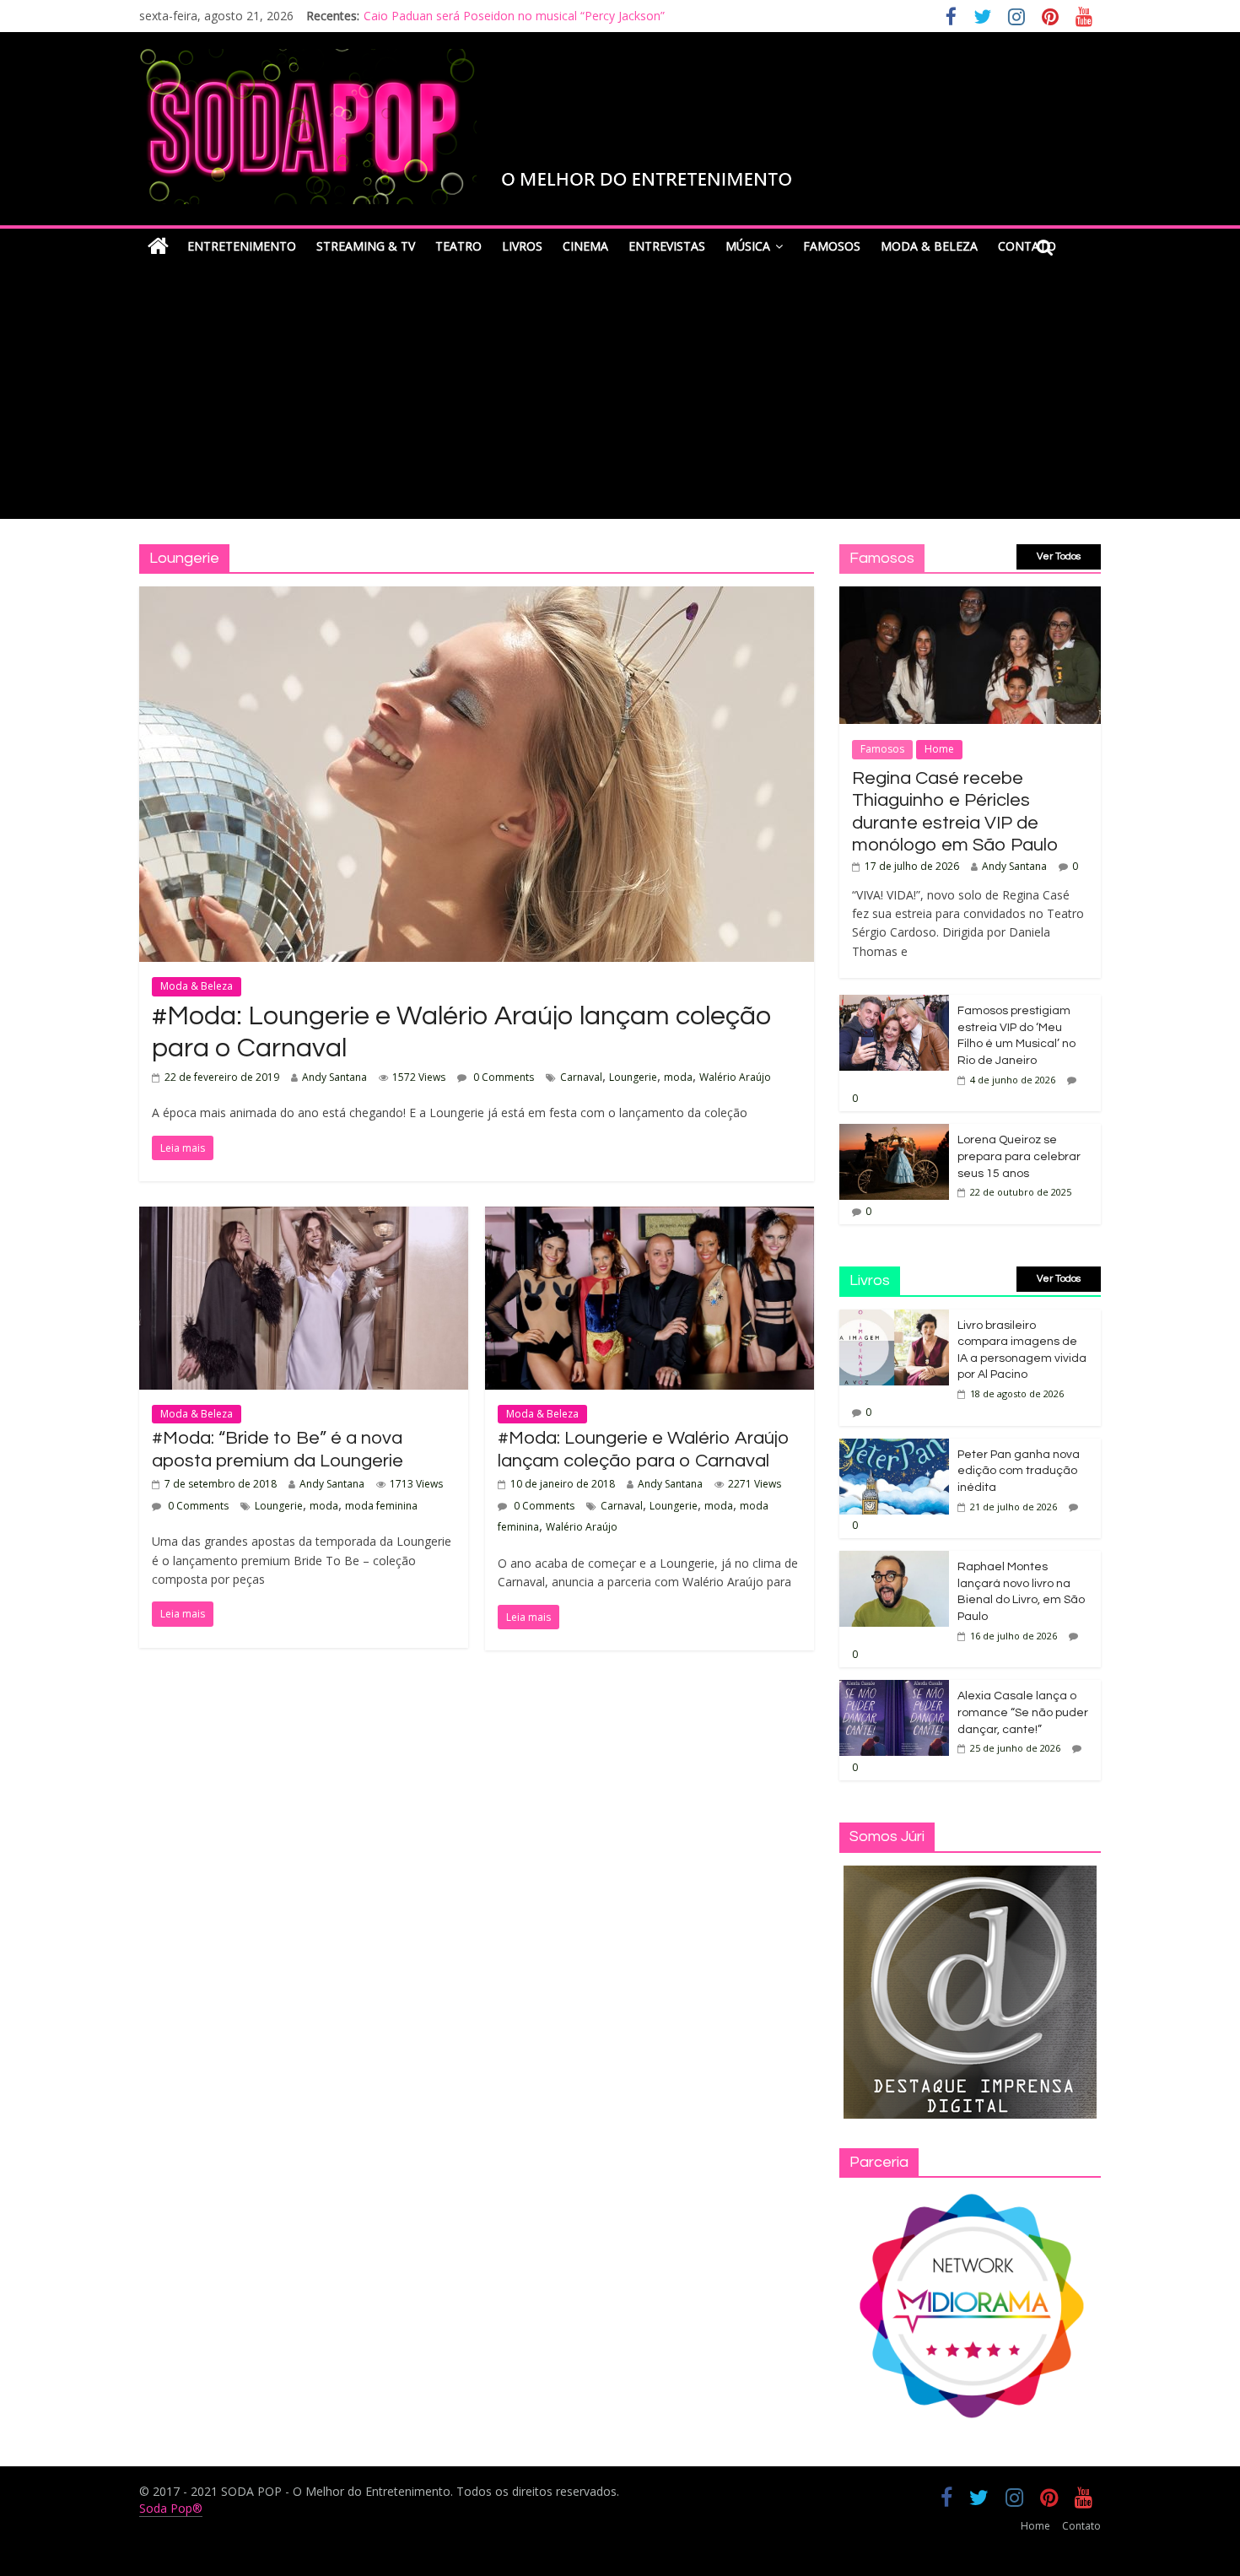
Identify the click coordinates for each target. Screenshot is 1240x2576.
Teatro (458, 246)
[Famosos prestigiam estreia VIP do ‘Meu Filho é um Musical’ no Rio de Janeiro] (894, 1004)
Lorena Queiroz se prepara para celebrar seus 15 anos (1019, 1156)
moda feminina (381, 1506)
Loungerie (633, 1077)
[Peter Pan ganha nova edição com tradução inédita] (894, 1447)
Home (939, 749)
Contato (1081, 2526)
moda (678, 1077)
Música (748, 246)
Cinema (585, 246)
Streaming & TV (366, 246)
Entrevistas (667, 246)
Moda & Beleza (929, 246)
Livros (522, 246)
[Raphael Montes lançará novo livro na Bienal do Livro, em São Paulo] (894, 1560)
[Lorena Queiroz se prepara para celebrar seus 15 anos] (894, 1133)
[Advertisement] (620, 392)
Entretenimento (242, 246)
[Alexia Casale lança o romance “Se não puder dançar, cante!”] (894, 1689)
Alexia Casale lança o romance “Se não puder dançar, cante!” (1023, 1712)
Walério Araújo (735, 1077)
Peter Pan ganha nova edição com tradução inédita (1019, 1471)
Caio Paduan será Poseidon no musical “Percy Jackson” (514, 16)
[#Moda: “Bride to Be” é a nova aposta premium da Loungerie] (304, 1217)
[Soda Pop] (158, 247)
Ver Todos (1059, 556)
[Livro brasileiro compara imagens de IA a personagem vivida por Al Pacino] (894, 1318)
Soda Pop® (171, 2508)
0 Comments (502, 1077)
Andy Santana (334, 1077)
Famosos (832, 246)
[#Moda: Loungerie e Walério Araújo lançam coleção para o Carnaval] (477, 597)
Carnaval (581, 1077)
